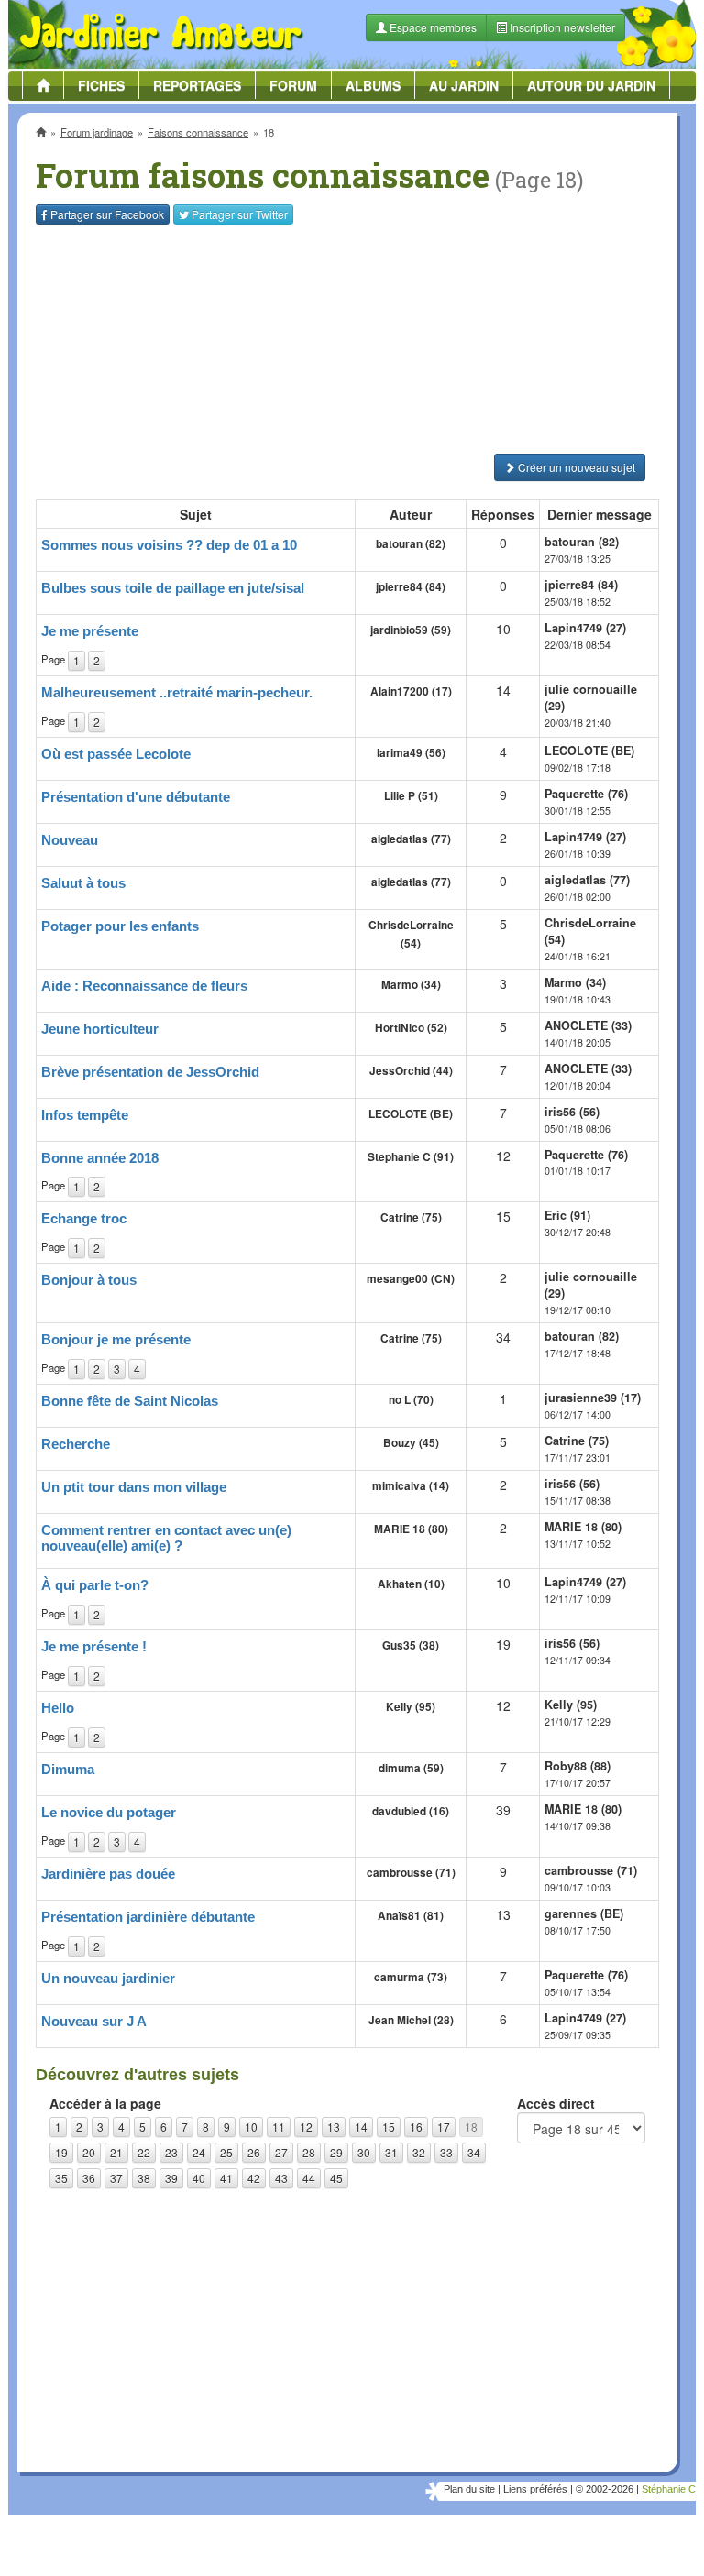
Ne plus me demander (551, 509)
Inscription (215, 295)
